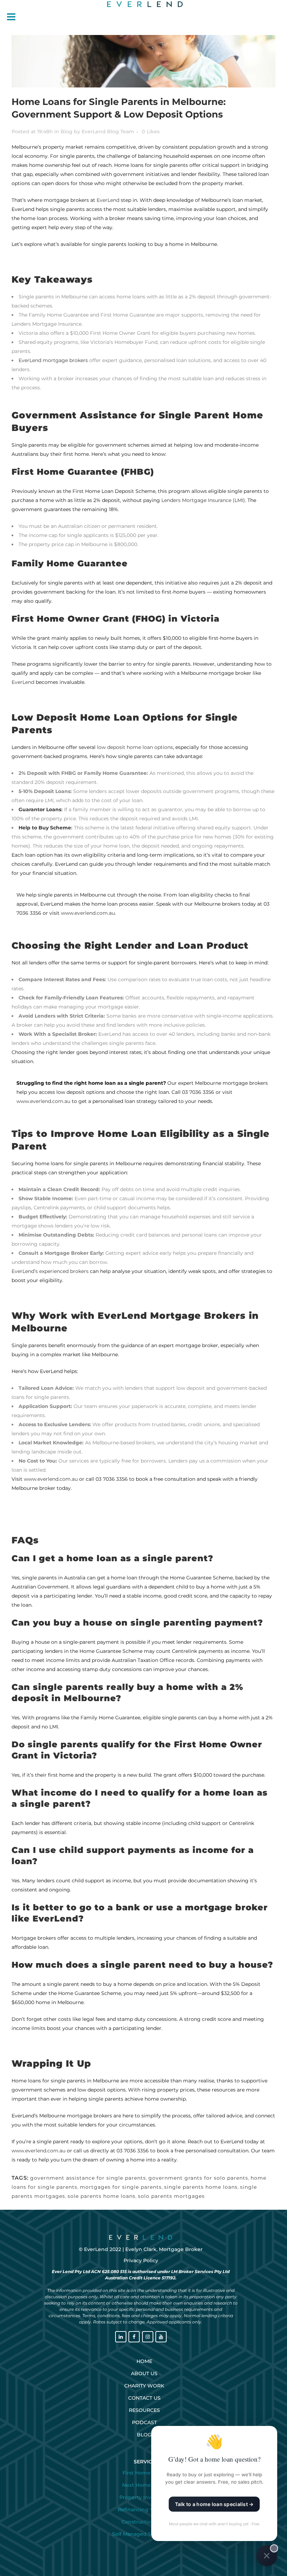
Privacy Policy (141, 2260)
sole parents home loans (101, 2196)
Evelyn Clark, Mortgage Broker (164, 2249)
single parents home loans (201, 2187)
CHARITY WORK (144, 2386)
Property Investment (146, 2497)
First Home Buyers (146, 2473)
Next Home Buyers (146, 2485)
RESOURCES (144, 2410)
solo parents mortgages (171, 2196)
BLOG (144, 2435)
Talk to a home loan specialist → (214, 2504)
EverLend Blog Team (108, 132)
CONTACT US (144, 2398)
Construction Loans (146, 2522)
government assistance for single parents (88, 2178)
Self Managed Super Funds (146, 2534)
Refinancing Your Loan (146, 2510)
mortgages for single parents (121, 2187)
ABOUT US (144, 2373)
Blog (66, 132)
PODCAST (144, 2422)
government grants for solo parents (198, 2178)
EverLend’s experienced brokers (50, 1271)
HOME (144, 2361)
